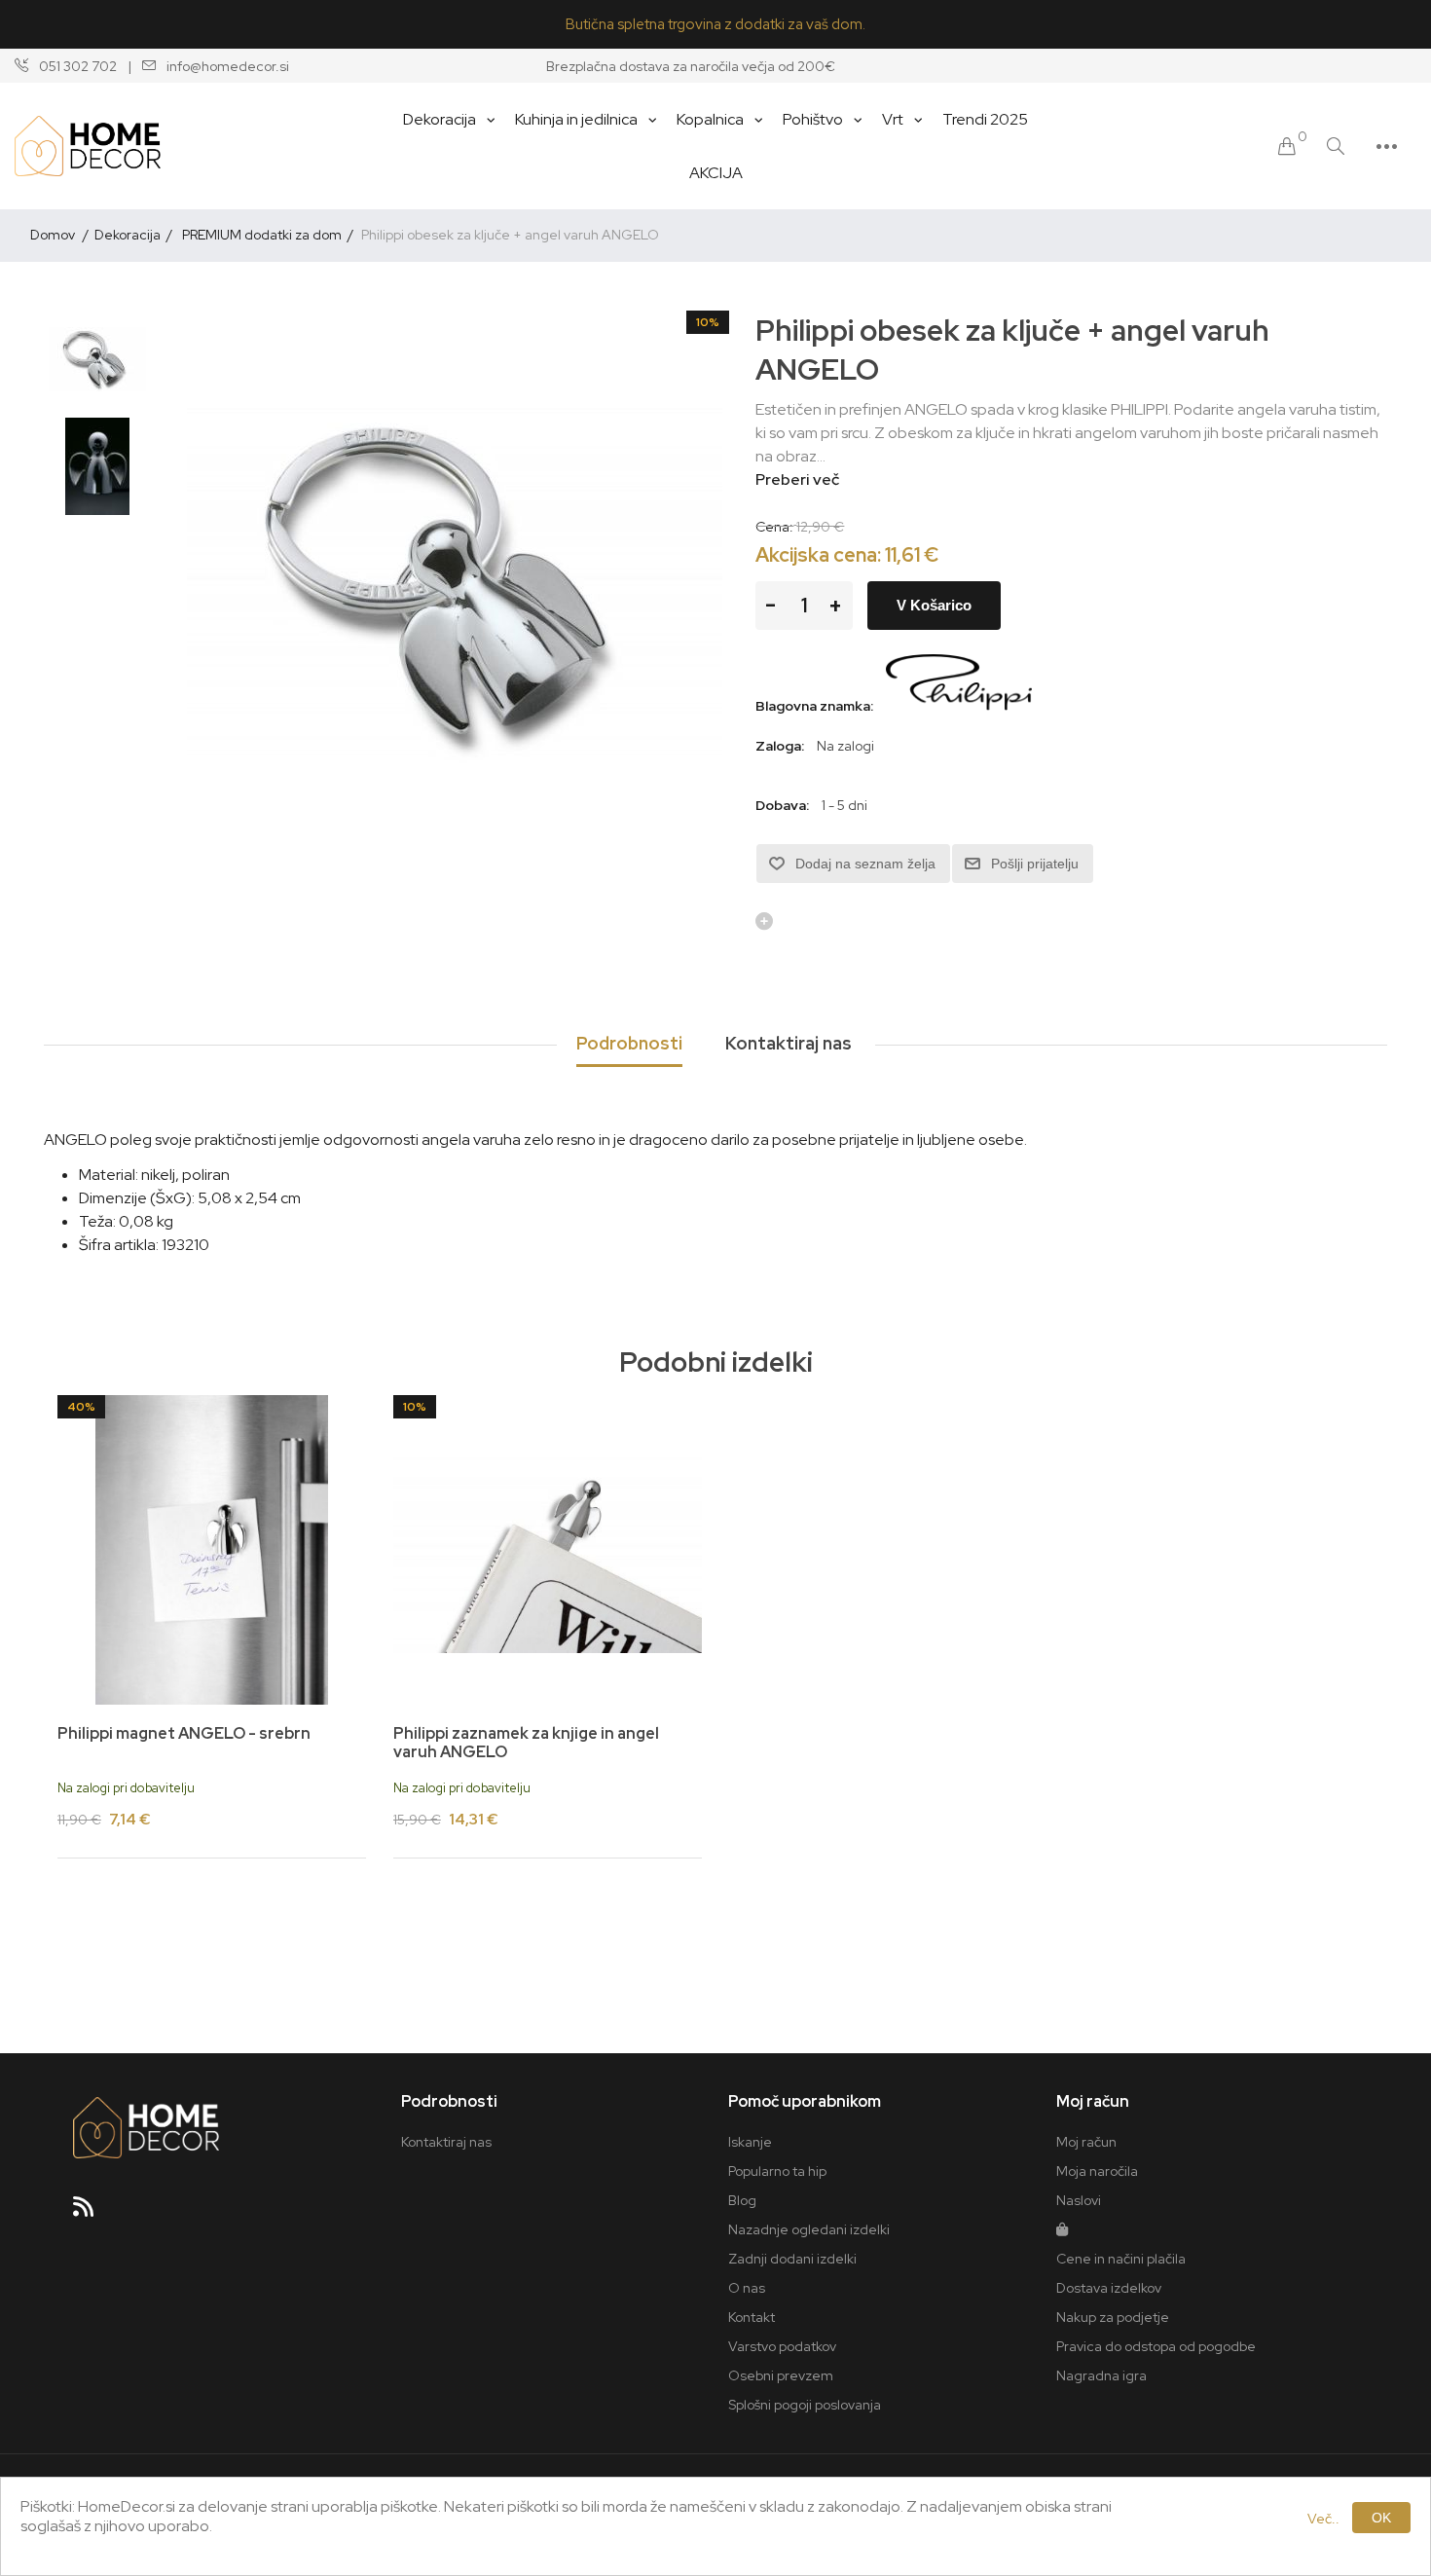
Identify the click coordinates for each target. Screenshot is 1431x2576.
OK (1381, 2518)
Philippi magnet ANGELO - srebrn (184, 1733)
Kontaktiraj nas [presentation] (789, 1043)
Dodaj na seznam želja (865, 864)
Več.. (1323, 2519)
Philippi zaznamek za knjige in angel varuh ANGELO (526, 1743)
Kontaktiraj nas (446, 2142)
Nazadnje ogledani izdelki (809, 2229)
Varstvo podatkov (782, 2346)
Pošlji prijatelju (1035, 864)
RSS (92, 2213)
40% (81, 1407)
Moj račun (1086, 2142)
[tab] (629, 1045)
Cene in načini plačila (1121, 2259)
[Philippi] (959, 706)
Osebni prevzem (781, 2375)
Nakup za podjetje (1113, 2317)
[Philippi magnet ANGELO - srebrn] (212, 1549)
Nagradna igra (1101, 2375)
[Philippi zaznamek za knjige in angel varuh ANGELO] (548, 1549)
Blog (742, 2200)
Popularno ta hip (777, 2171)
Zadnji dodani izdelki (792, 2259)
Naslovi (1079, 2200)
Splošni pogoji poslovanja (805, 2405)
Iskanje (750, 2142)
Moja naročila (1097, 2171)
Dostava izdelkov (1109, 2288)
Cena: (774, 527)
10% (708, 322)
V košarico (934, 605)
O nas (747, 2288)
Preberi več (797, 479)
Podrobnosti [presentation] (629, 1043)
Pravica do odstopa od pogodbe (1156, 2346)
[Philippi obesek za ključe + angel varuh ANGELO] (97, 359)
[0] (1287, 147)
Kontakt (752, 2317)
